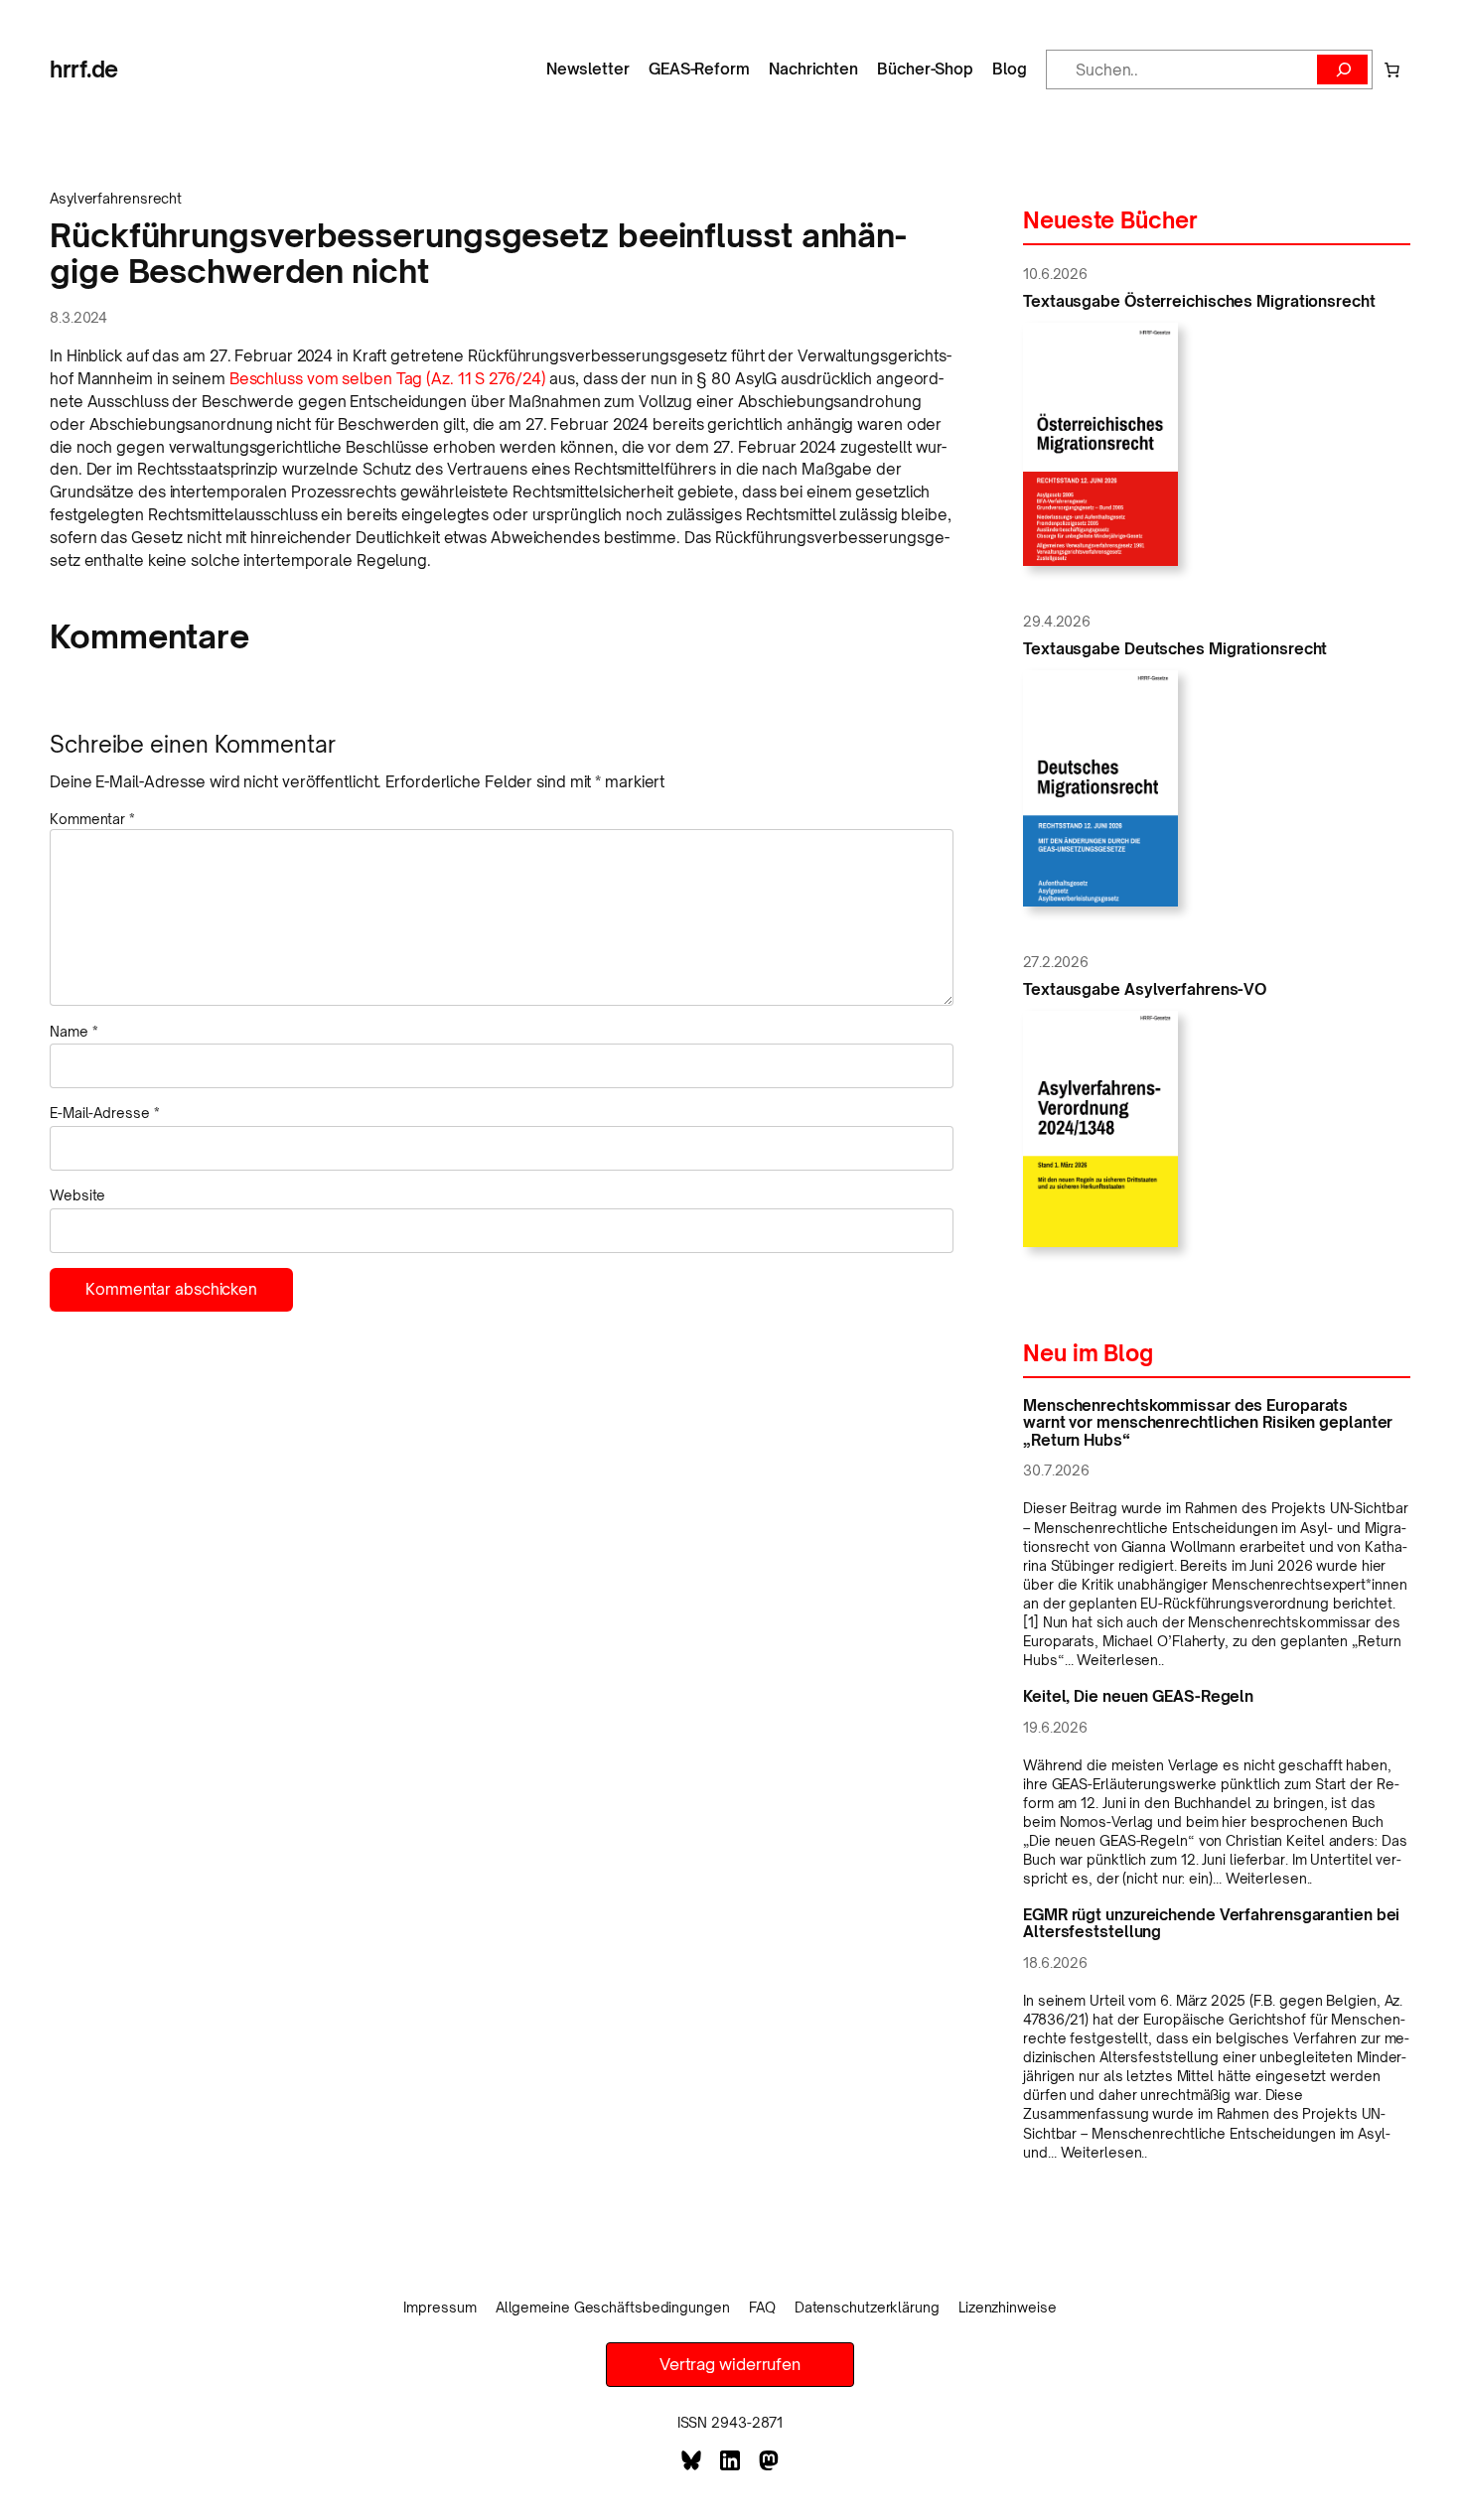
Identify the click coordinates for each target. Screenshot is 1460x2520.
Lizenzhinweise (1008, 2307)
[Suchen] (1342, 70)
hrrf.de (84, 69)
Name (73, 1031)
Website (77, 1195)
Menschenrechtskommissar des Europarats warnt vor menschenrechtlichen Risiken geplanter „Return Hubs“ (1208, 1422)
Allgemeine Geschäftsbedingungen (613, 2307)
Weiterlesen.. (1120, 1660)
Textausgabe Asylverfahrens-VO (1145, 989)
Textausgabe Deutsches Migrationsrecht (1175, 649)
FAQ (762, 2307)
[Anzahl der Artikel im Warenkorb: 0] (1391, 70)
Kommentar (92, 819)
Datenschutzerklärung (867, 2307)
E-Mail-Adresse (104, 1113)
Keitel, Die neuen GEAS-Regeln (1138, 1696)
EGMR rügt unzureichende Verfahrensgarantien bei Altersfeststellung (1211, 1923)
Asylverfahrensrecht (116, 198)
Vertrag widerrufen (730, 2364)
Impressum (439, 2307)
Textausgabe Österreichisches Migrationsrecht (1199, 301)
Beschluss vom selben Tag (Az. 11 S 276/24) (388, 379)
